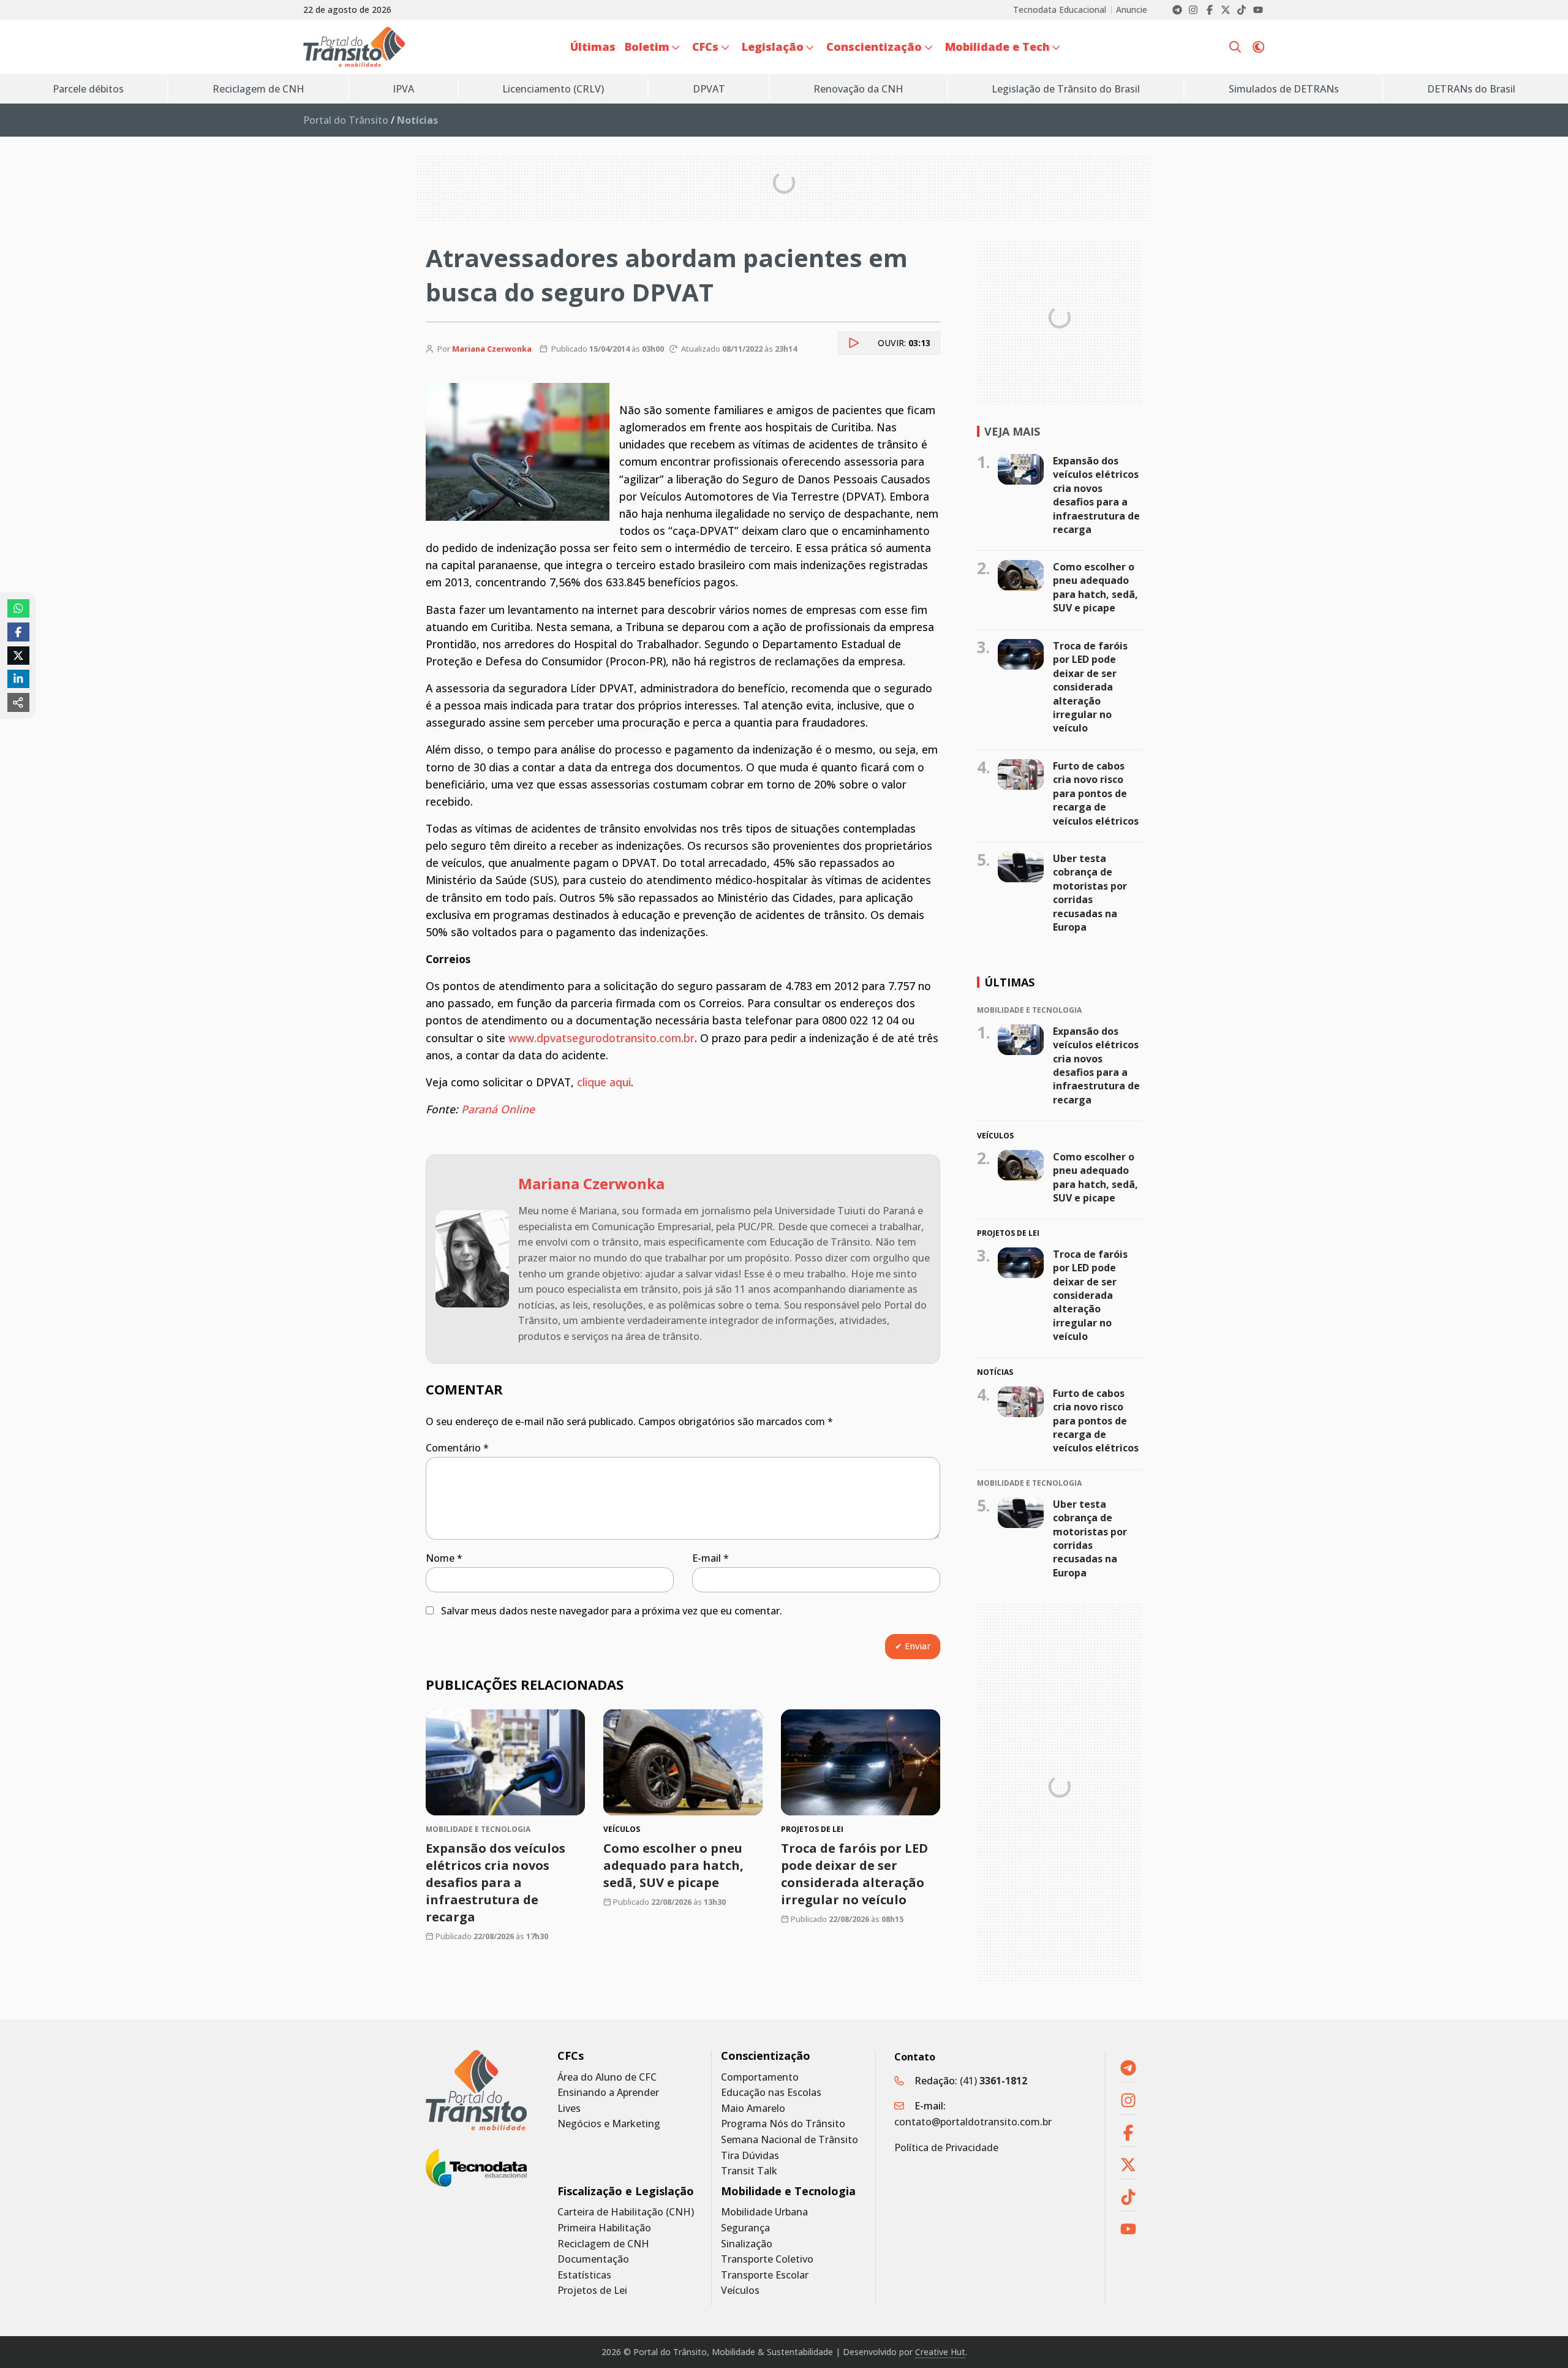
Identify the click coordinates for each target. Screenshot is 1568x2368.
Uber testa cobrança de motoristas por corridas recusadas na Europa (1090, 893)
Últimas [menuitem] (593, 47)
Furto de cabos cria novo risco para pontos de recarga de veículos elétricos (1096, 793)
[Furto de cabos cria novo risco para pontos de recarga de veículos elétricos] (1021, 774)
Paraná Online (498, 1109)
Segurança (745, 2228)
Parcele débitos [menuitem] (88, 89)
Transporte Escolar (765, 2275)
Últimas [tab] (1009, 982)
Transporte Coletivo (767, 2259)
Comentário (457, 1448)
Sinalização (747, 2244)
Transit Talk (749, 2171)
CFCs (571, 2056)
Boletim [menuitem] (647, 47)
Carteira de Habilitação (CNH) (626, 2212)
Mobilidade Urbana (764, 2212)
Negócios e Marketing (609, 2124)
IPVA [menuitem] (403, 89)
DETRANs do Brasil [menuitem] (1471, 89)
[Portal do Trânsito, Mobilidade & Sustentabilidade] (476, 2090)
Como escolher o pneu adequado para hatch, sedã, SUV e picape (673, 1865)
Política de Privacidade (946, 2147)
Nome (444, 1558)
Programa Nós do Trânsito (783, 2124)
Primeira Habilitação (604, 2228)
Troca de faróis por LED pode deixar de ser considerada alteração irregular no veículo (854, 1874)
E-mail (710, 1558)
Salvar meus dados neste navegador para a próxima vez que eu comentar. (612, 1611)
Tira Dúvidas (750, 2156)
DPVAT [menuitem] (709, 89)
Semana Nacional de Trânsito (790, 2140)
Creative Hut (940, 2352)
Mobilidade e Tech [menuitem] (997, 47)
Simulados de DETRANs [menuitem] (1284, 89)
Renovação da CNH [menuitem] (858, 89)
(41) (993, 2081)
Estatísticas (584, 2275)
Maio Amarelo (753, 2109)
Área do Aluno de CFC (607, 2077)
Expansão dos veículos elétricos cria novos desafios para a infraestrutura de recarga (496, 1882)
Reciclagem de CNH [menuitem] (258, 89)
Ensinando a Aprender (608, 2093)
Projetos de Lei (592, 2290)
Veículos (740, 2290)
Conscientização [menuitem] (874, 47)
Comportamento (760, 2077)
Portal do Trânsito (346, 120)
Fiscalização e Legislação (626, 2191)
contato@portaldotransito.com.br (973, 2122)
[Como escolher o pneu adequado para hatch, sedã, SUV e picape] (683, 1762)
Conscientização (766, 2056)
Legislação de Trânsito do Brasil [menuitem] (1066, 89)
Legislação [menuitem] (773, 47)
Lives (569, 2109)
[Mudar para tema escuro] (1258, 47)
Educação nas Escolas (771, 2093)
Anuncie (1132, 10)
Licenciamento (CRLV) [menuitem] (553, 89)
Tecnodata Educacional (1060, 10)
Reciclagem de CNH (603, 2244)
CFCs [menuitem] (705, 47)
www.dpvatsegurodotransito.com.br (601, 1038)
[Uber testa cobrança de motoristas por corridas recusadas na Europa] (1021, 867)
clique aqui (604, 1082)
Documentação (593, 2259)
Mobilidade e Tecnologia (788, 2191)
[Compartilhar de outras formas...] (18, 702)
